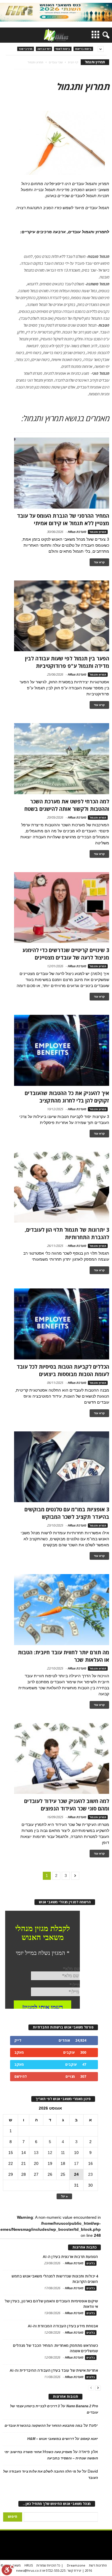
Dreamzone (76, 2565)
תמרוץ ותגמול (98, 532)
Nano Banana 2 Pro (82, 2406)
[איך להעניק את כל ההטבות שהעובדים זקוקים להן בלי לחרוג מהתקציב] (62, 1050)
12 (50, 2153)
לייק (18, 2040)
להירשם (21, 2076)
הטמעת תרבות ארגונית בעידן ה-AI (70, 2257)
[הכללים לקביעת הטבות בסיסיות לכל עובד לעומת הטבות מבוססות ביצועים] (62, 1324)
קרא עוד (99, 562)
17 (76, 2163)
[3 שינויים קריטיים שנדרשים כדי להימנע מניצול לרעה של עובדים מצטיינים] (62, 908)
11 (63, 2153)
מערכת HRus (77, 532)
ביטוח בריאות (83, 49)
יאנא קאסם (89, 2439)
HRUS (29, 2565)
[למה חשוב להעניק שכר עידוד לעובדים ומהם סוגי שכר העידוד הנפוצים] (62, 1759)
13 (36, 2153)
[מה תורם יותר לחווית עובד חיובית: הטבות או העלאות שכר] (62, 1610)
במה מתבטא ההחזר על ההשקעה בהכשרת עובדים (44, 2426)
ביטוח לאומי (63, 49)
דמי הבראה (44, 49)
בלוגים (91, 2263)
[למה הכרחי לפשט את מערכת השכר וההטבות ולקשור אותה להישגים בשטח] (62, 759)
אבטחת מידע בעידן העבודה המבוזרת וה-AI (63, 2326)
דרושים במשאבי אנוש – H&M (51, 2439)
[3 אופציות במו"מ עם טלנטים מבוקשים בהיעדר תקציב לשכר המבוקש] (62, 1467)
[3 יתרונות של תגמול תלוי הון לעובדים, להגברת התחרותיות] (62, 1187)
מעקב (19, 2052)
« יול (64, 2196)
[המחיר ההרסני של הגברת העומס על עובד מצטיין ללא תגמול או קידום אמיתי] (62, 473)
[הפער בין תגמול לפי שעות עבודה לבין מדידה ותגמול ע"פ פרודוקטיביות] (62, 616)
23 (90, 2174)
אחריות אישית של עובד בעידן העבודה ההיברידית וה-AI (54, 2370)
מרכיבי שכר (26, 49)
